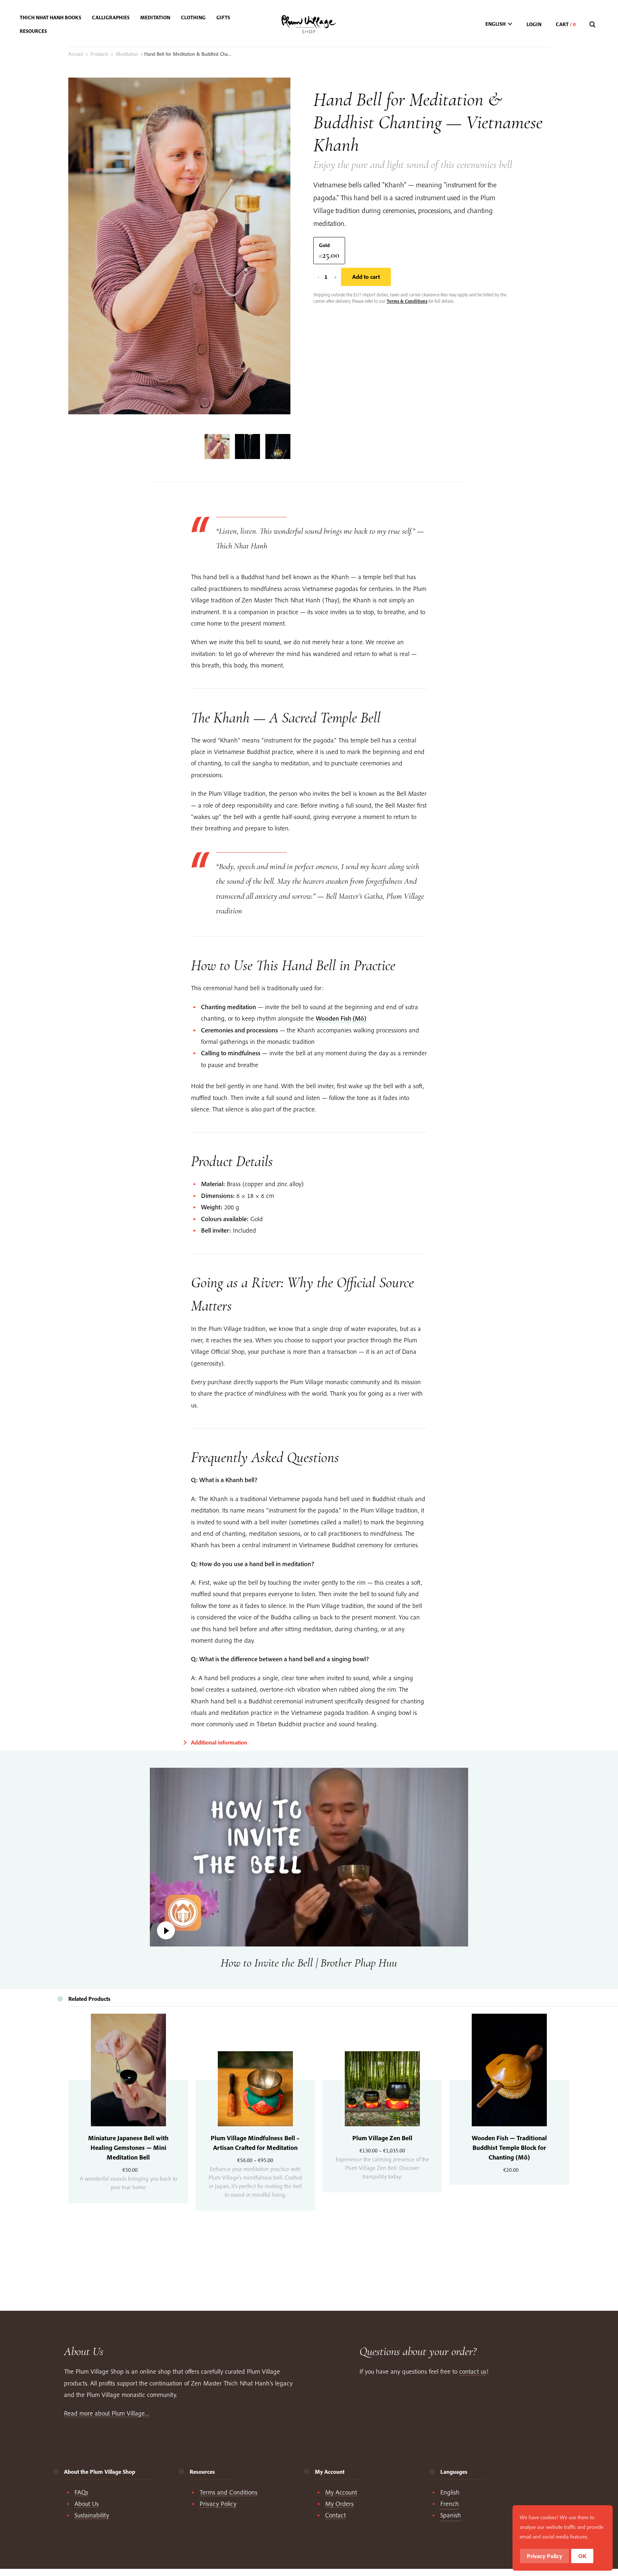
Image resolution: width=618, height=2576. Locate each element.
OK (582, 2556)
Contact (335, 2515)
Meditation (127, 54)
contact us (473, 2371)
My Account (341, 2492)
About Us (87, 2504)
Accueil (76, 54)
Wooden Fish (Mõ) (341, 1018)
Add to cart (366, 277)
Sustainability (92, 2515)
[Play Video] (309, 1857)
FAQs (81, 2492)
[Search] (593, 25)
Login (534, 24)
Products (99, 54)
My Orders (339, 2504)
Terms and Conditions (229, 2492)
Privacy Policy (218, 2504)
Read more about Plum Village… (107, 2413)
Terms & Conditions (407, 301)
